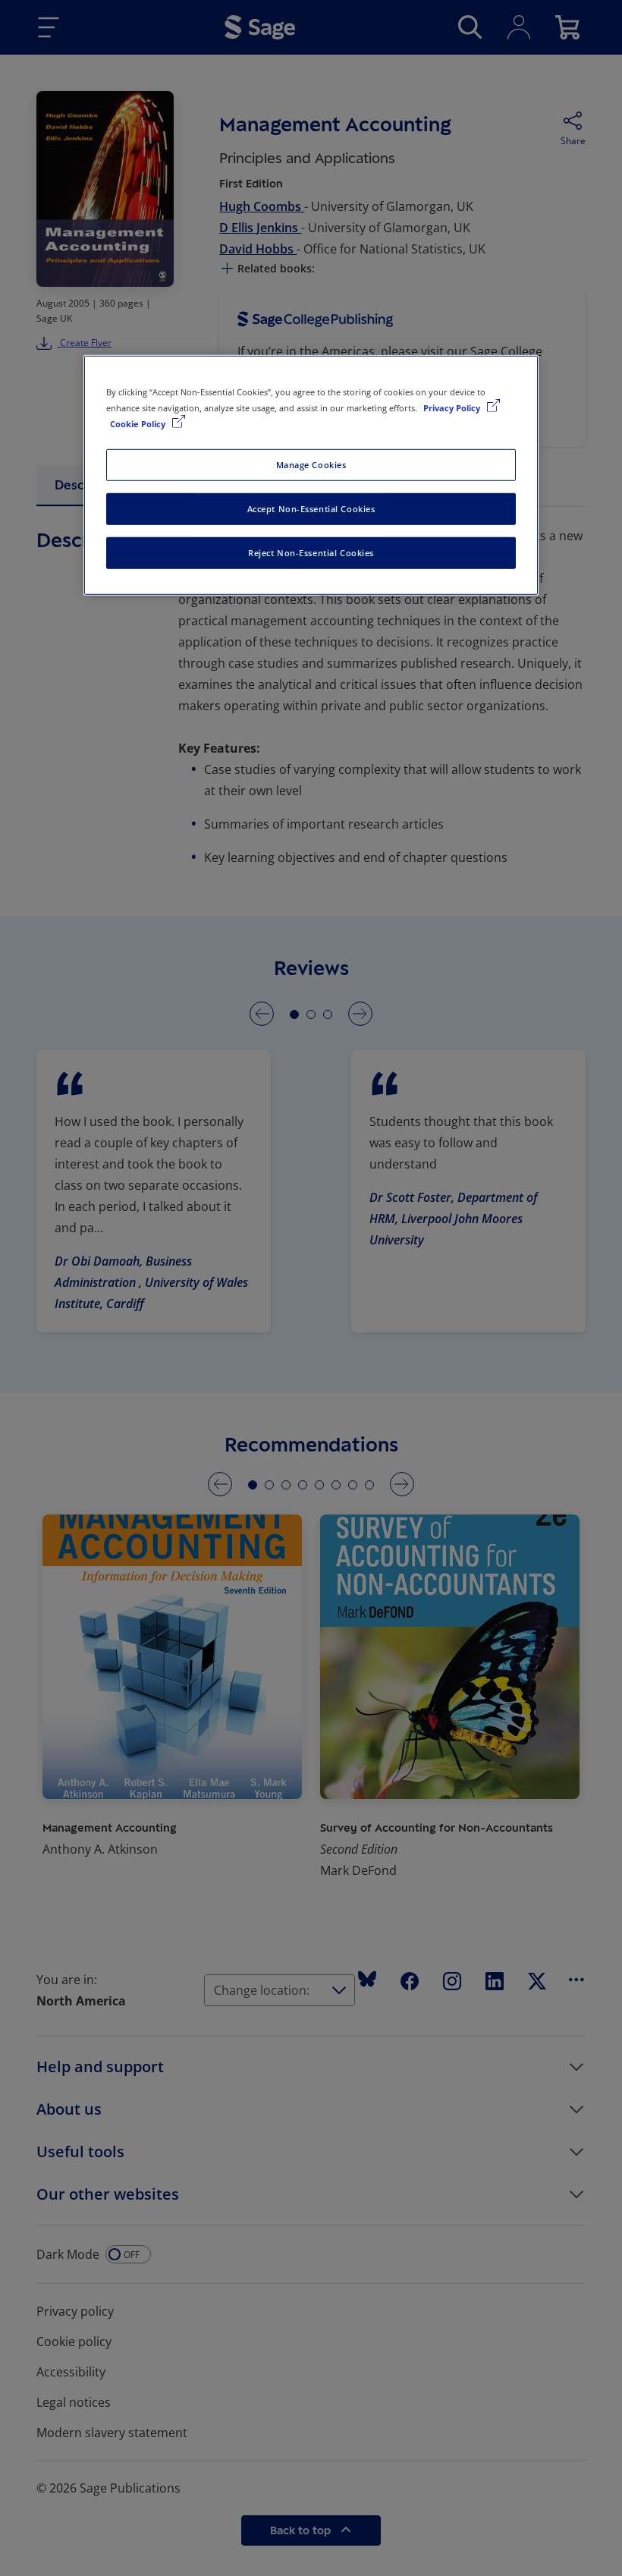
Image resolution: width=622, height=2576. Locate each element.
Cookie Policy (139, 424)
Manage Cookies (311, 465)
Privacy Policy (453, 408)
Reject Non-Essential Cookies (311, 553)
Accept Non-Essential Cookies (311, 509)
